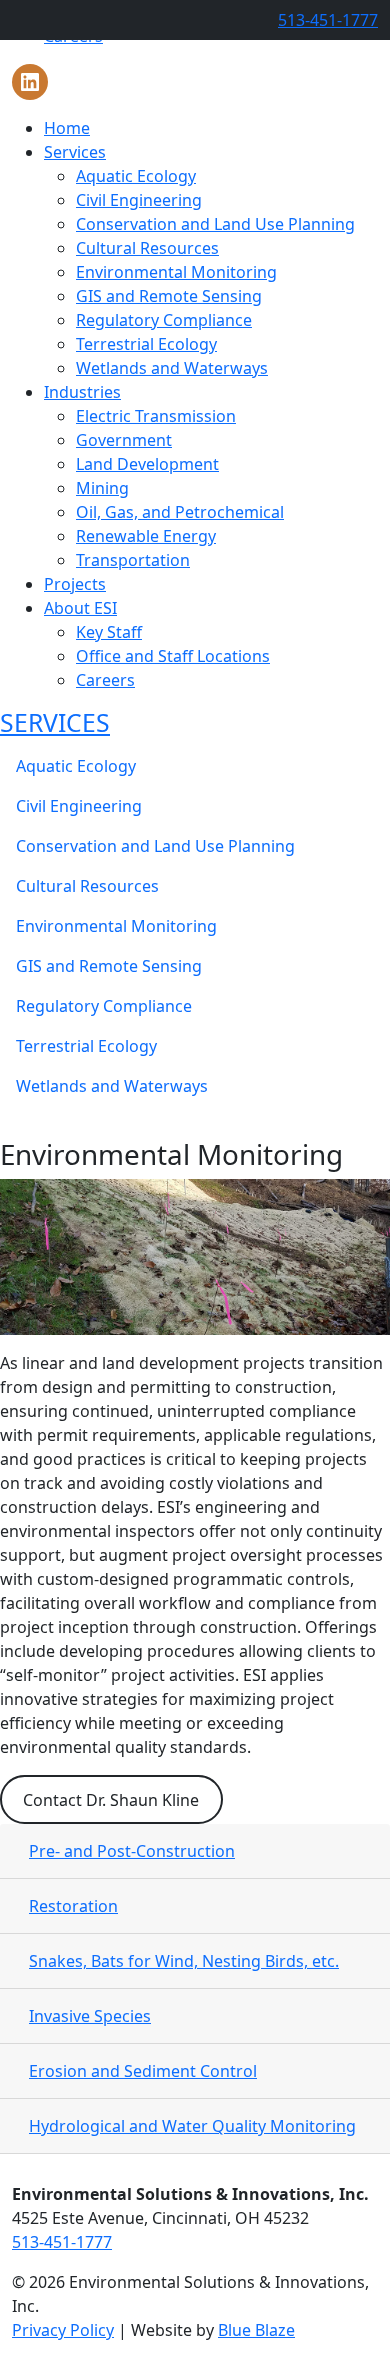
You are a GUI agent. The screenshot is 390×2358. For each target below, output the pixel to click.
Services (75, 152)
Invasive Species (90, 2016)
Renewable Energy (146, 536)
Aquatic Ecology (136, 176)
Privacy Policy (63, 2330)
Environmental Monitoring (176, 272)
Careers (105, 680)
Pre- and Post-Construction (132, 1851)
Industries (82, 392)
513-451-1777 (328, 20)
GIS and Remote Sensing (169, 296)
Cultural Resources (147, 248)
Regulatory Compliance (164, 320)
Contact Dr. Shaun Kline (111, 1800)
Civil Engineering (139, 200)
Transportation (133, 560)
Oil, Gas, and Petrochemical (180, 512)
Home (67, 128)
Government (124, 440)
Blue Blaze (256, 2330)
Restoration (73, 1906)
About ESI (80, 608)
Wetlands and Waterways (172, 368)
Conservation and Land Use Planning (215, 224)
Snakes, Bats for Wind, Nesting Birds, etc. (184, 1961)
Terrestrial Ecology (146, 344)
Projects (75, 584)
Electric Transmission (156, 416)
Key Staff (109, 632)
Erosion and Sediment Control (143, 2071)
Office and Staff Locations (173, 656)
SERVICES (55, 722)
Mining (102, 488)
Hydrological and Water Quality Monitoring (192, 2126)
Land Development (147, 464)
